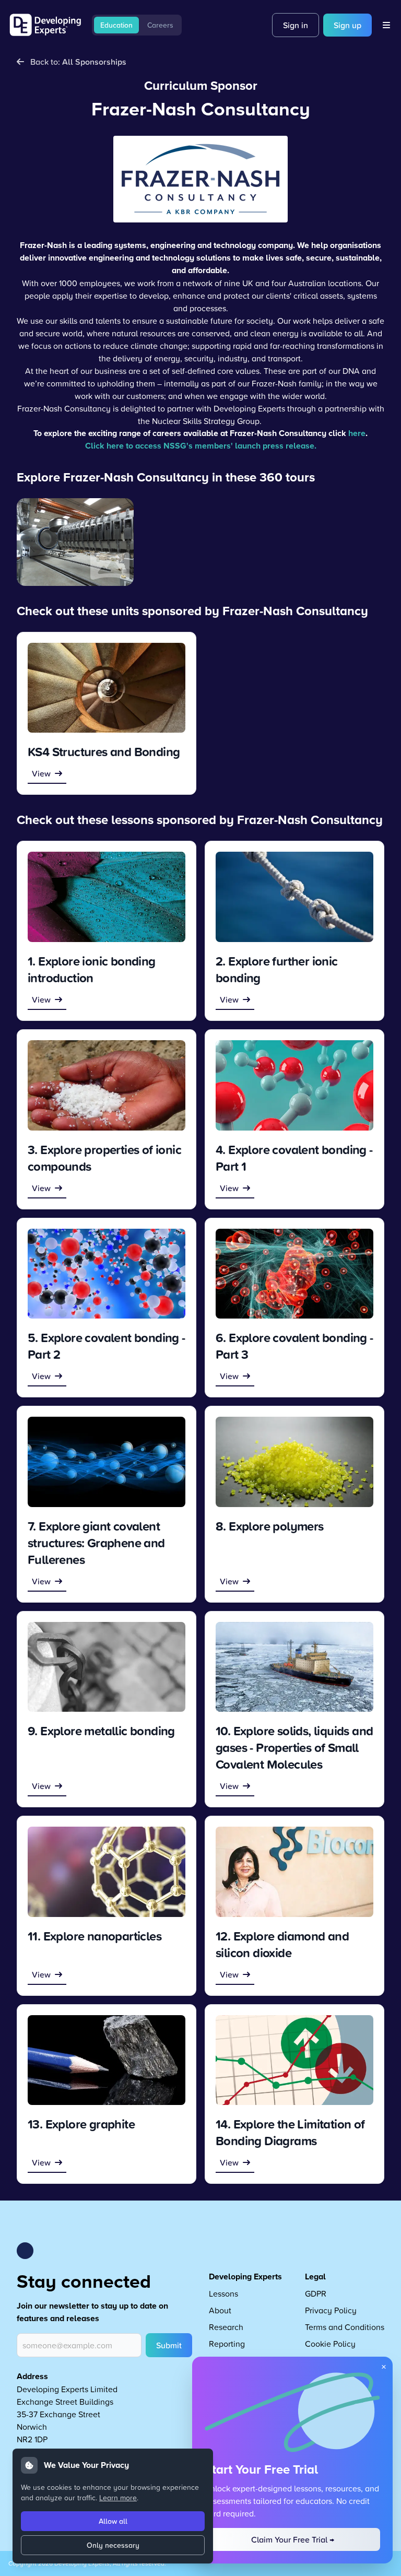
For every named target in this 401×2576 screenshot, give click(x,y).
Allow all (113, 2521)
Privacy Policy (331, 2310)
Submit (169, 2345)
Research (226, 2327)
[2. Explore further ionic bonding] (294, 897)
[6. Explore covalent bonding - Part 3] (294, 1274)
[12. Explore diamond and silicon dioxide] (294, 1872)
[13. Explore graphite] (107, 2060)
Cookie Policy (330, 2344)
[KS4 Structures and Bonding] (107, 688)
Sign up (347, 25)
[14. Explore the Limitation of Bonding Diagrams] (294, 2060)
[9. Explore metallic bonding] (107, 1667)
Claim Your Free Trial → (293, 2539)
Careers (160, 25)
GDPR (316, 2293)
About (220, 2310)
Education (116, 25)
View (41, 773)
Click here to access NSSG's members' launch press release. (201, 446)
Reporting (227, 2344)
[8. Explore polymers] (294, 1462)
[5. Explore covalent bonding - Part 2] (107, 1274)
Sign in (296, 25)
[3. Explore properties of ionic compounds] (107, 1085)
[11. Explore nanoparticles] (107, 1872)
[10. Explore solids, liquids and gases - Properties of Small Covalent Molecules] (294, 1667)
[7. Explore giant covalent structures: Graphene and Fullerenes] (107, 1462)
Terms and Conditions (345, 2327)
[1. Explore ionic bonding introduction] (107, 897)
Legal (315, 2277)
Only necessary (113, 2545)
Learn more (118, 2497)
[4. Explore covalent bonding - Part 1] (294, 1085)
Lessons (223, 2293)
